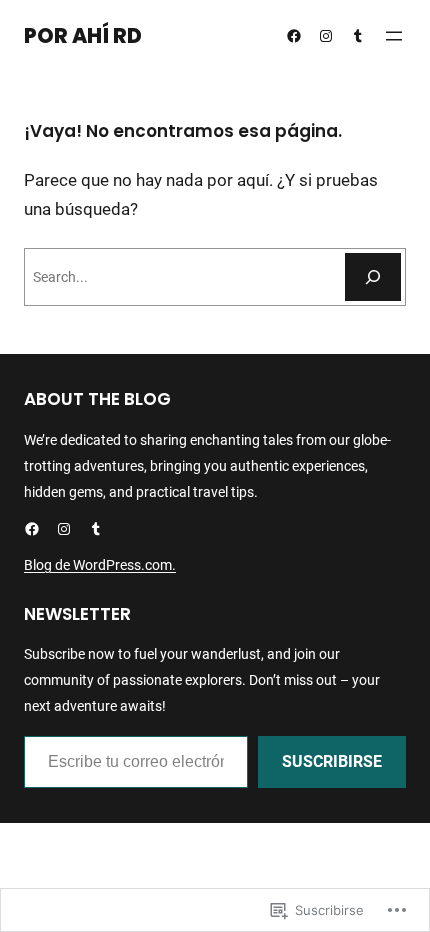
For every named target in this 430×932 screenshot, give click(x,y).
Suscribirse (332, 761)
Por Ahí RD (83, 36)
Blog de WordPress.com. (100, 565)
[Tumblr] (358, 36)
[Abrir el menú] (394, 36)
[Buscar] (373, 277)
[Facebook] (294, 36)
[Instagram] (326, 36)
